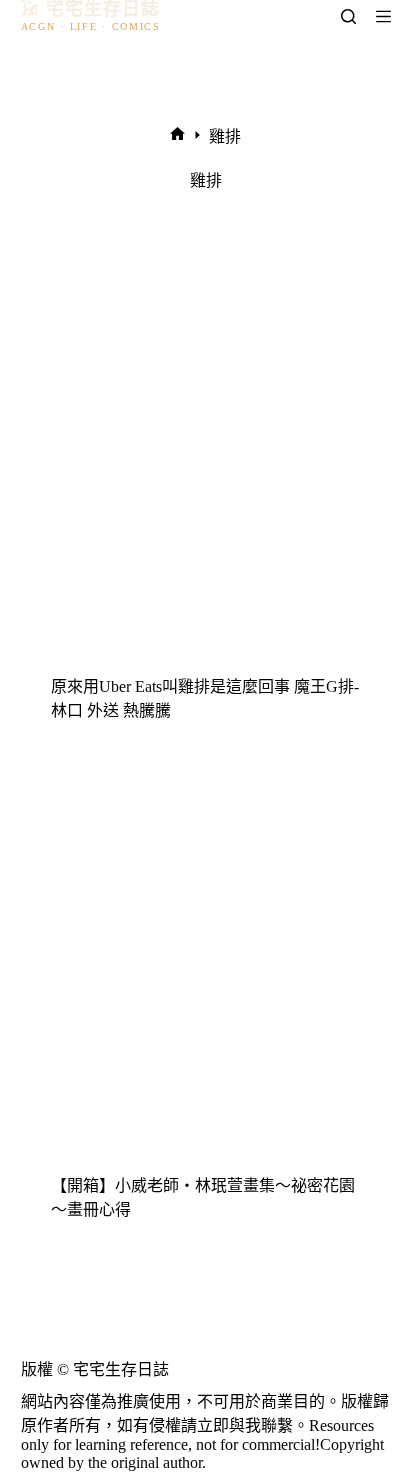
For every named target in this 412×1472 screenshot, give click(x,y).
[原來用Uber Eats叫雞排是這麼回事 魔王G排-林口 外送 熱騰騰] (206, 467)
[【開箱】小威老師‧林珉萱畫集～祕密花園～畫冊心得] (206, 966)
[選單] (383, 16)
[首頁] (177, 135)
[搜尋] (348, 16)
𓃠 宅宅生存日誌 (91, 9)
